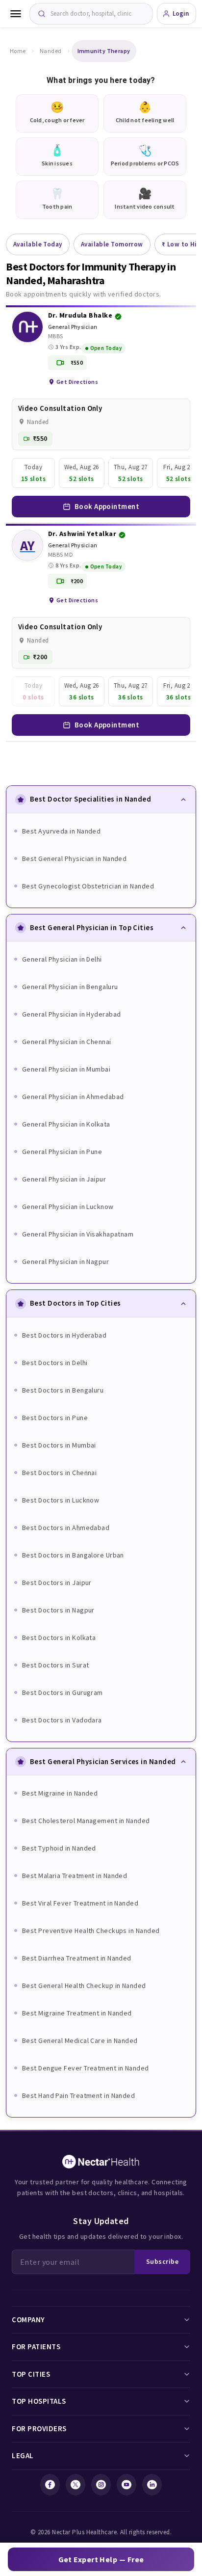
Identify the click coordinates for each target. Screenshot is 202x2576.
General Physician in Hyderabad (72, 1014)
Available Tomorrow (112, 244)
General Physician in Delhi (62, 959)
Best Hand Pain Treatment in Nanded (78, 2095)
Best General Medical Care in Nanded (80, 2040)
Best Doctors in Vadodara (62, 1720)
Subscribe (162, 2261)
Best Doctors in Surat (55, 1665)
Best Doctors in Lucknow (61, 1500)
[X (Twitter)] (76, 2485)
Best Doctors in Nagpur (58, 1610)
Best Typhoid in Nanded (59, 1848)
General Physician (73, 327)
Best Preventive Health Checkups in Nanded (91, 1931)
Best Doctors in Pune (55, 1418)
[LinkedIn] (152, 2485)
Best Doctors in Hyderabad (64, 1335)
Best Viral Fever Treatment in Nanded (80, 1903)
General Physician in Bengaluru (70, 987)
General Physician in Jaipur (64, 1179)
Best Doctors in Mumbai (59, 1445)
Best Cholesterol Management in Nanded (86, 1821)
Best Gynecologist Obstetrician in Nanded (88, 886)
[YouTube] (126, 2485)
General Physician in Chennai (67, 1042)
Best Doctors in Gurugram (63, 1692)
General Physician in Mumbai (66, 1069)
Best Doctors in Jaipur (57, 1583)
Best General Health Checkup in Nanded (84, 1986)
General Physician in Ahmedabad (73, 1097)
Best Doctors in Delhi (55, 1363)
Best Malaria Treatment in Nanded (75, 1876)
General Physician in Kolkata (66, 1124)
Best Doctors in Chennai (59, 1473)
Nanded (51, 51)
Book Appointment (107, 506)
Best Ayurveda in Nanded (61, 831)
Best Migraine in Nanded (60, 1793)
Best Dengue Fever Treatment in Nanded (86, 2068)
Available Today (38, 244)
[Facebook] (50, 2485)
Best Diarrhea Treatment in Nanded (77, 1958)
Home (18, 51)
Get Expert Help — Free (101, 2559)
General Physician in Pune (62, 1152)
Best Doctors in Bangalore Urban (73, 1555)
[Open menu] (16, 14)
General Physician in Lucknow (68, 1207)
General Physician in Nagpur (65, 1261)
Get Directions (77, 382)
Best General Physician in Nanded (74, 859)
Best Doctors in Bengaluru (63, 1390)
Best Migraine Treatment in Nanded (77, 2013)
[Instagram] (101, 2485)
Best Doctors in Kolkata (59, 1637)
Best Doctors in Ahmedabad (66, 1528)
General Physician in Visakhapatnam (78, 1234)
